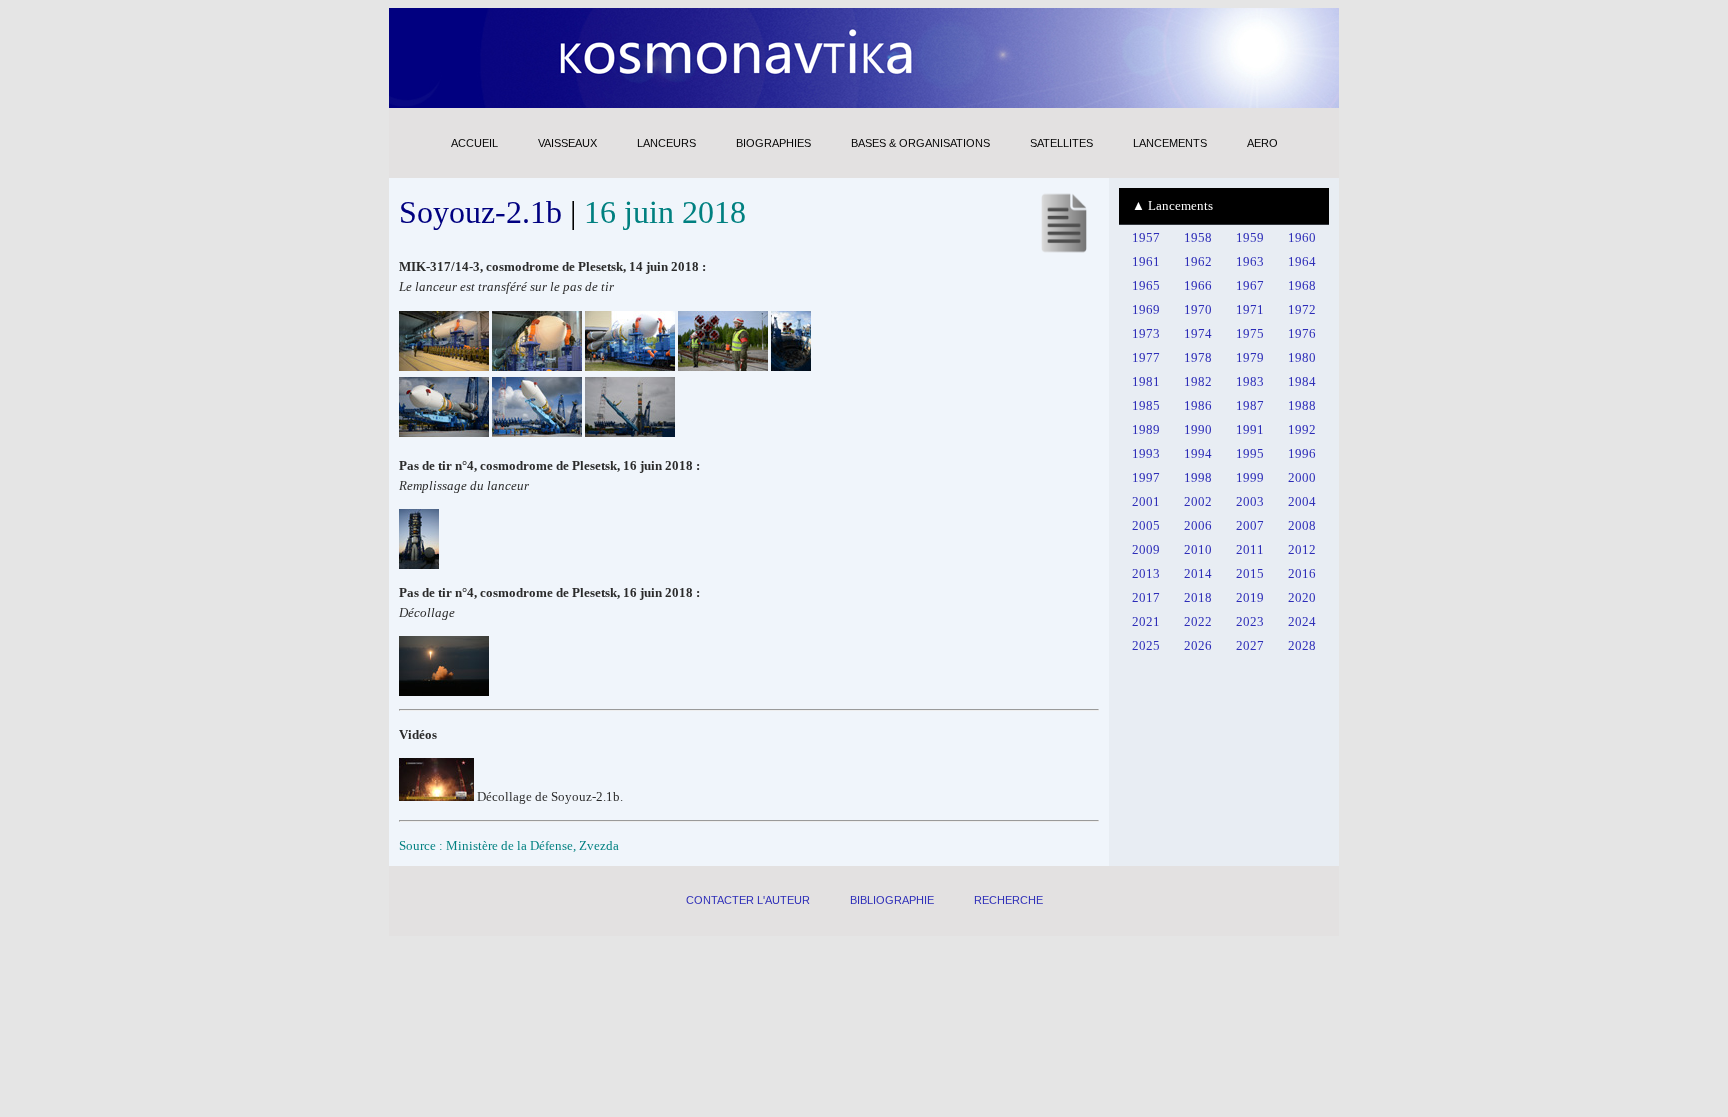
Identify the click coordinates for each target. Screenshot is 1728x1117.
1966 (1198, 285)
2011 (1250, 549)
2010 (1198, 549)
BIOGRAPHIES (773, 143)
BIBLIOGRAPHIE (892, 900)
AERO (1262, 143)
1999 (1250, 477)
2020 (1302, 597)
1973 (1146, 333)
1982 (1198, 381)
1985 (1146, 405)
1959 (1250, 237)
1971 (1250, 309)
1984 (1302, 381)
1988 (1302, 405)
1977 (1146, 357)
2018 (1198, 597)
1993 (1146, 453)
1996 (1302, 453)
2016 (1302, 573)
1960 (1302, 237)
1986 (1198, 405)
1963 (1250, 261)
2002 (1198, 501)
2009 (1146, 549)
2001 (1146, 501)
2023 (1250, 621)
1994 (1198, 453)
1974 (1198, 333)
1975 (1250, 333)
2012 (1302, 549)
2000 (1302, 477)
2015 (1250, 573)
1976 (1302, 333)
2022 (1198, 621)
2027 (1250, 645)
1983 (1250, 381)
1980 (1302, 357)
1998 (1198, 477)
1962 (1198, 261)
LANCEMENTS (1170, 143)
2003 (1250, 501)
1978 (1198, 357)
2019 (1250, 597)
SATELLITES (1061, 143)
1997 (1146, 477)
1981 (1146, 381)
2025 (1146, 645)
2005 (1146, 525)
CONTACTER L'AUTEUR (748, 900)
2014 (1198, 573)
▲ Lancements (1172, 205)
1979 (1250, 357)
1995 (1250, 453)
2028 (1302, 645)
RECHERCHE (1008, 900)
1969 (1146, 309)
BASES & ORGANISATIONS (920, 143)
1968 (1302, 285)
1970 (1198, 309)
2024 (1302, 621)
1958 (1198, 237)
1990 (1198, 429)
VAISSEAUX (567, 143)
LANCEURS (666, 143)
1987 (1250, 405)
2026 (1198, 645)
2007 (1250, 525)
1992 (1302, 429)
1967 (1250, 285)
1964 (1302, 261)
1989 (1146, 429)
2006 (1198, 525)
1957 (1146, 237)
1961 (1146, 261)
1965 (1146, 285)
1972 (1302, 309)
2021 (1146, 621)
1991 (1250, 429)
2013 (1146, 573)
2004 (1302, 501)
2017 (1146, 597)
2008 (1302, 525)
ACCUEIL (474, 143)
